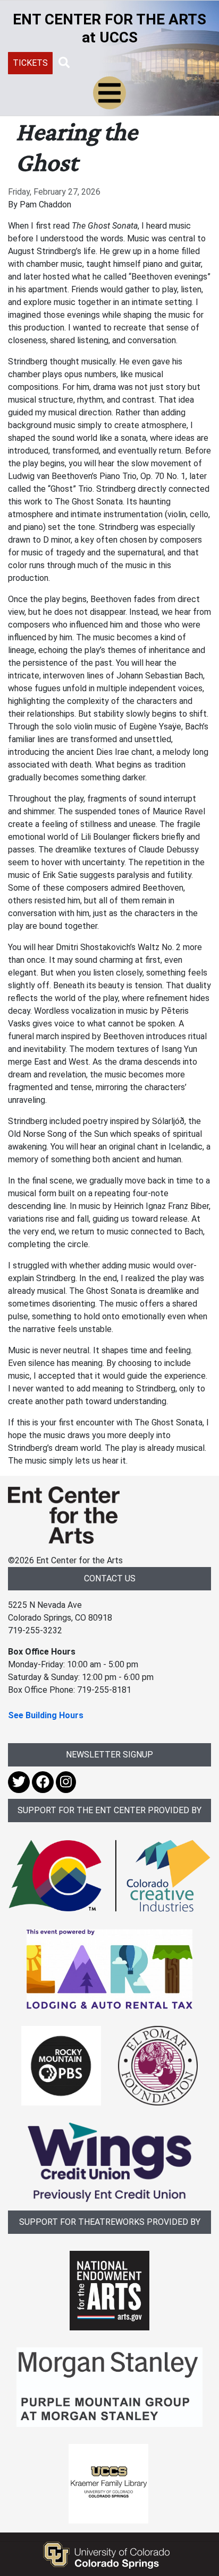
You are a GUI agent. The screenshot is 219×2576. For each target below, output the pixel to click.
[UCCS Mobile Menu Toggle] (109, 93)
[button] (64, 63)
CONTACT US (110, 1578)
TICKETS (30, 63)
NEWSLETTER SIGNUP (109, 1755)
